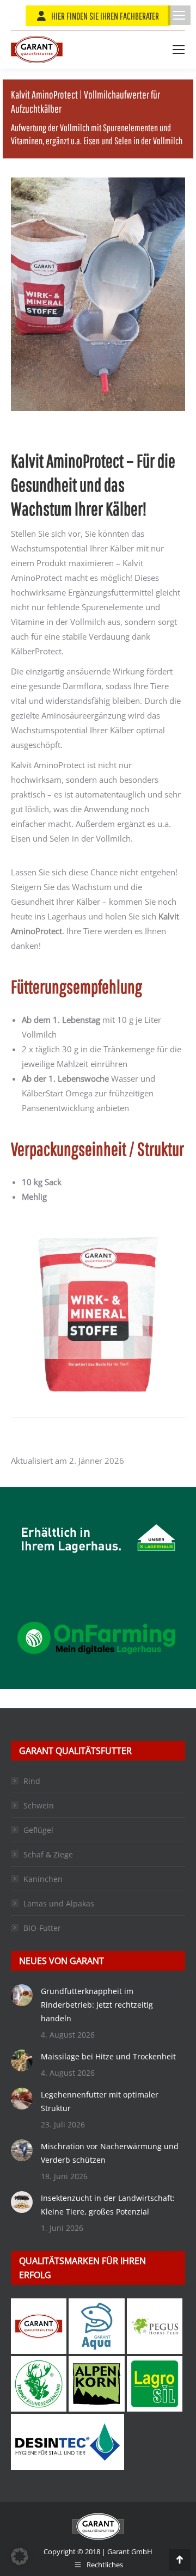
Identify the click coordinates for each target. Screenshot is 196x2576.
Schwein (39, 1805)
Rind (32, 1781)
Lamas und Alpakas (59, 1903)
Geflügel (38, 1830)
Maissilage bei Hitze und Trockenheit (108, 2056)
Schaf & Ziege (48, 1854)
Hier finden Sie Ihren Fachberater (105, 16)
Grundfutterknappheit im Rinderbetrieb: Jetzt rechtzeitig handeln (97, 2005)
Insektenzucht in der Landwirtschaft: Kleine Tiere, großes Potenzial (108, 2205)
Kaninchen (43, 1879)
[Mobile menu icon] (179, 15)
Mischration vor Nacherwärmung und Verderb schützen (110, 2153)
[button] (20, 2556)
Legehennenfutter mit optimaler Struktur (100, 2101)
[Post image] (22, 1995)
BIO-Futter (42, 1928)
